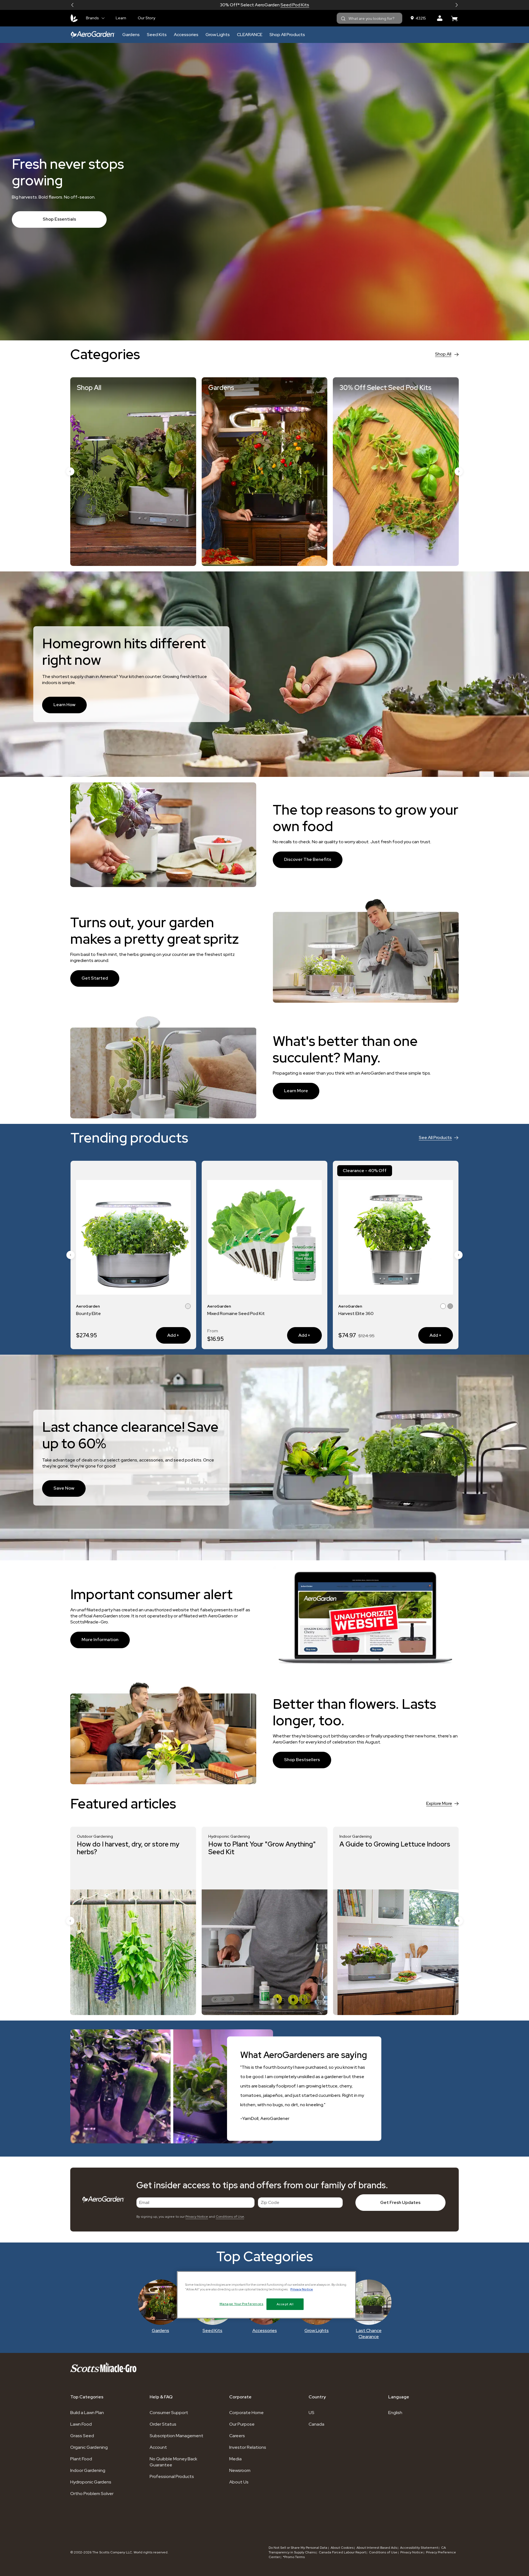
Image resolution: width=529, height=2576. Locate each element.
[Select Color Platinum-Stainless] (188, 1307)
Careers (237, 2436)
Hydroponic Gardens (91, 2482)
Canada (316, 2424)
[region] (266, 2295)
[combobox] (369, 18)
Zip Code (270, 2202)
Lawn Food (81, 2424)
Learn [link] (121, 18)
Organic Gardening (89, 2447)
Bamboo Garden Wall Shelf (234, 1313)
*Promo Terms (294, 2557)
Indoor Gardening (88, 2470)
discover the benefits (308, 859)
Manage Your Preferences (241, 2304)
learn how (64, 705)
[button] (72, 5)
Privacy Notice (197, 2217)
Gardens (131, 35)
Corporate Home (246, 2413)
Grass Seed (82, 2436)
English (395, 2413)
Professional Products (172, 2476)
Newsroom (240, 2470)
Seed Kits (157, 35)
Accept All (285, 2304)
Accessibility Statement (419, 2548)
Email (144, 2202)
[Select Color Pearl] (181, 1307)
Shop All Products (287, 35)
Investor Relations (248, 2447)
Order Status (163, 2424)
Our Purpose (242, 2424)
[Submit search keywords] (343, 19)
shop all (443, 354)
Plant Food (81, 2459)
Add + (168, 1335)
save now (64, 1488)
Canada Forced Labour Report (342, 2552)
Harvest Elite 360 (94, 1313)
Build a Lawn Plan (87, 2413)
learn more (296, 1091)
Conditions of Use (230, 2217)
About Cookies (342, 2548)
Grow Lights (218, 35)
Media (235, 2459)
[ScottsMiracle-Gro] (74, 18)
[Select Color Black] (443, 1307)
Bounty (346, 1313)
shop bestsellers (302, 1760)
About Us (239, 2482)
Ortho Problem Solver (92, 2494)
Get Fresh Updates (400, 2202)
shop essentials (59, 219)
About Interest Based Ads (377, 2548)
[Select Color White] (450, 1307)
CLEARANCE (250, 35)
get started (95, 978)
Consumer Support (169, 2413)
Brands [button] (92, 18)
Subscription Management (176, 2436)
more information (100, 1640)
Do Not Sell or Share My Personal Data (298, 2548)
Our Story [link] (146, 18)
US (311, 2413)
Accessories (186, 35)
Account (158, 2447)
